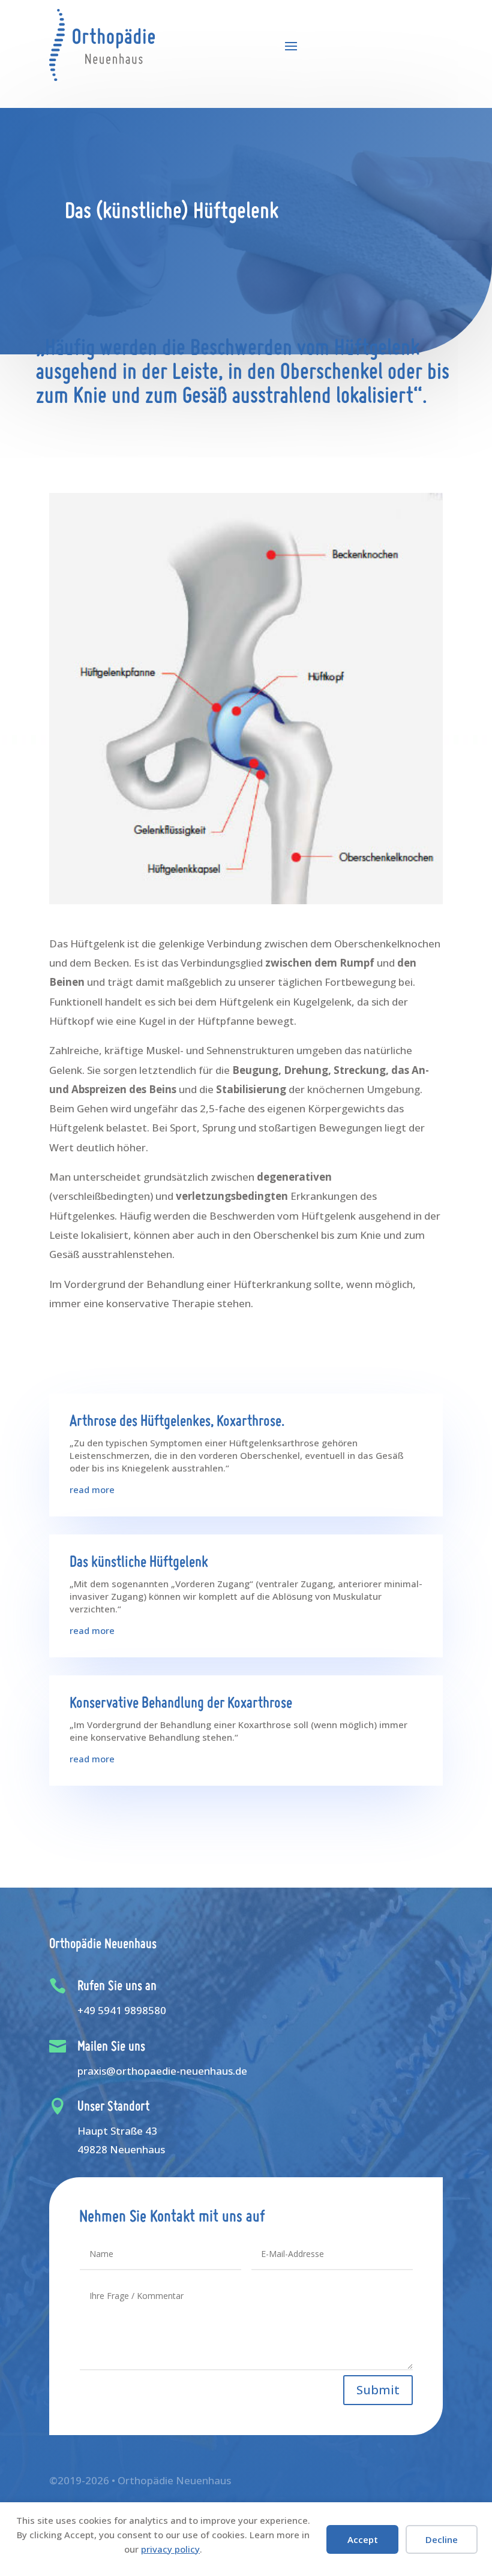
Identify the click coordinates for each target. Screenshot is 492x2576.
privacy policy (170, 2549)
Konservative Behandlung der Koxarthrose (181, 1704)
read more (92, 1489)
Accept (363, 2539)
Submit (378, 2390)
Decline (442, 2539)
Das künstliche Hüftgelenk (139, 1563)
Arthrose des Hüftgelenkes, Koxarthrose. (177, 1422)
